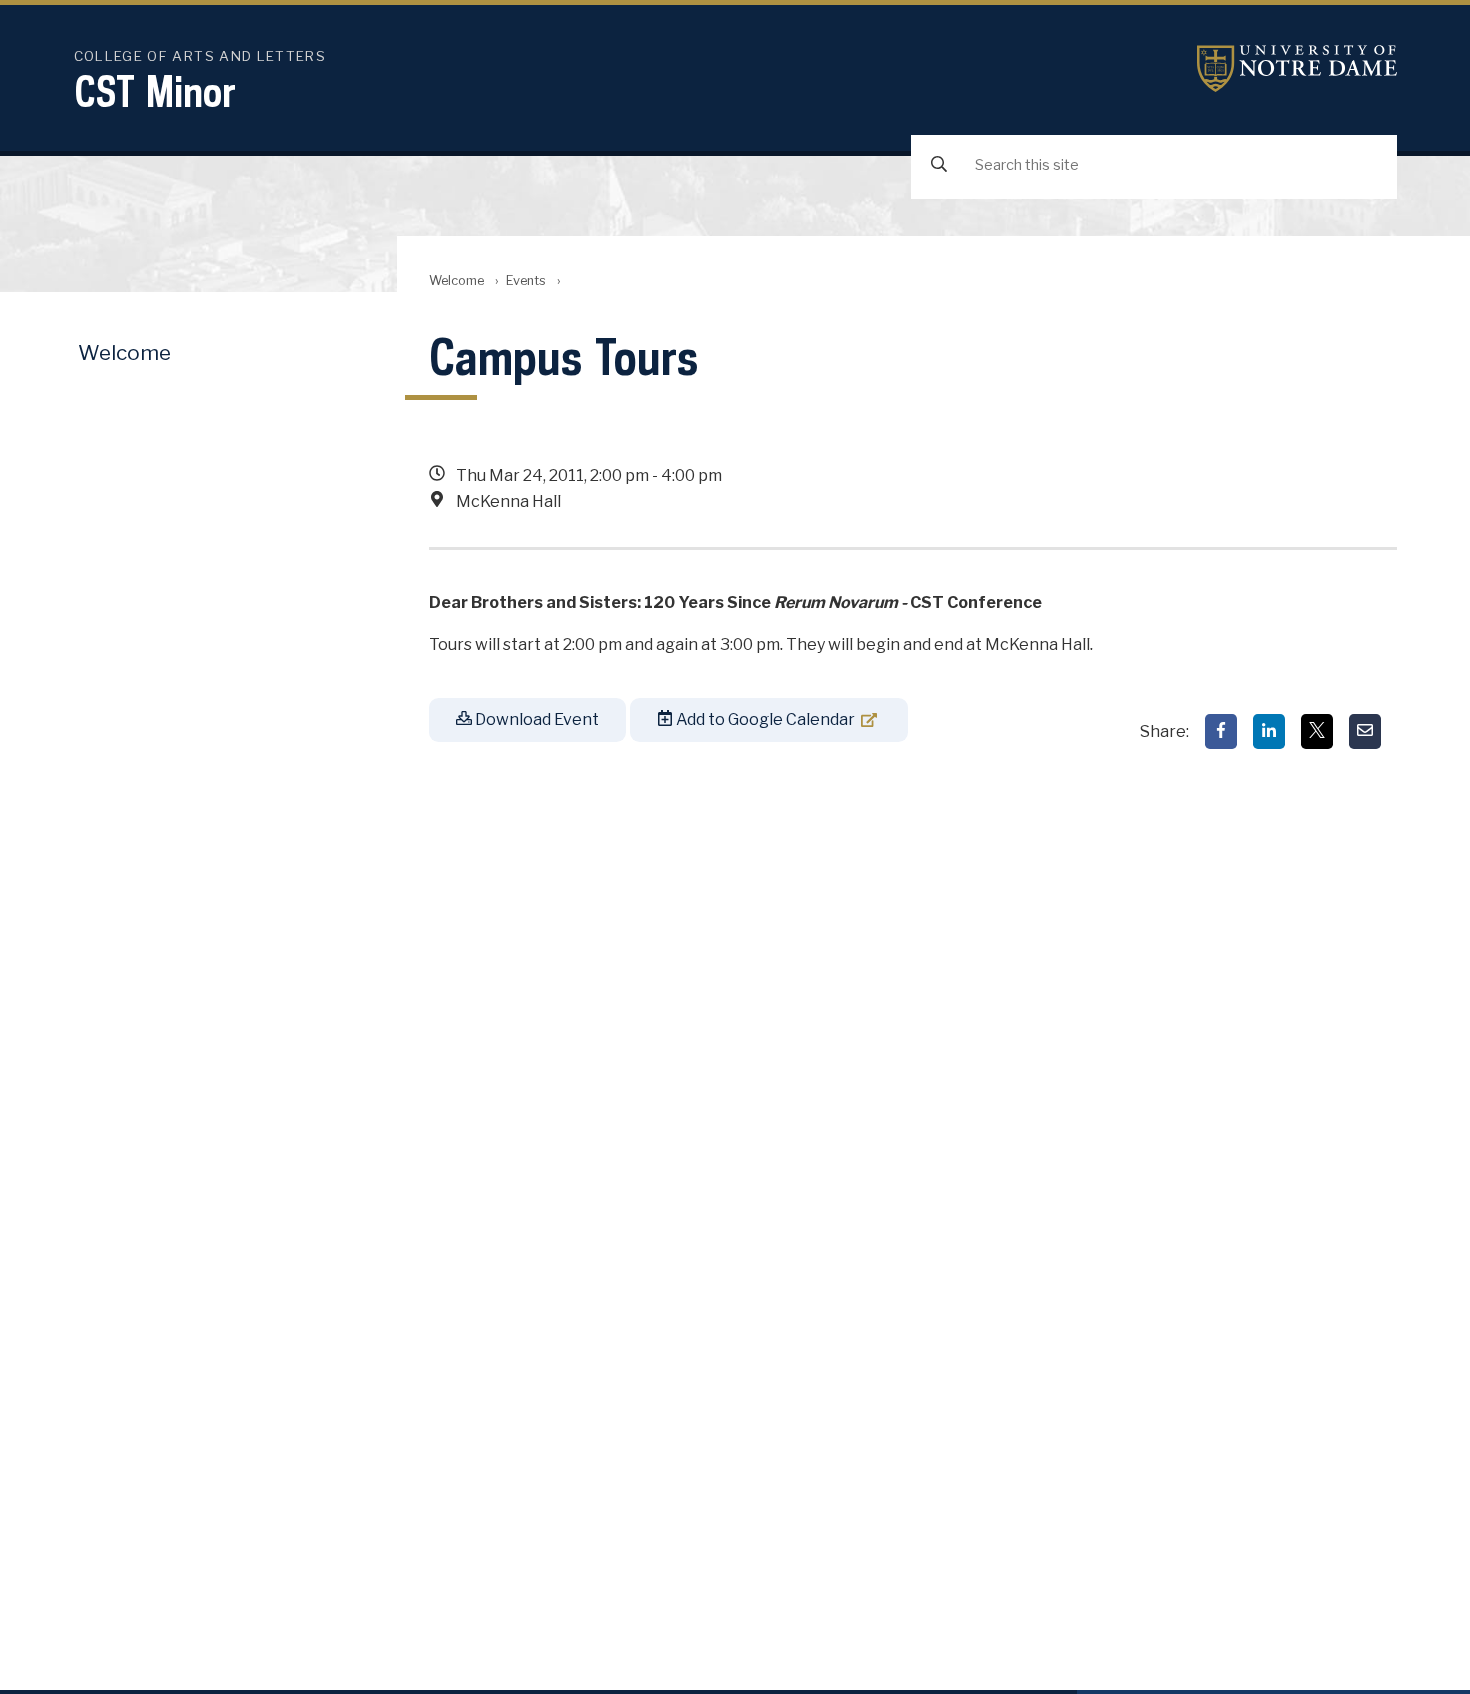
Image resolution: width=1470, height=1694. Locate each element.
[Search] (939, 165)
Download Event (535, 719)
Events (526, 280)
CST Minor (155, 91)
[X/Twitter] (1317, 731)
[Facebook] (1221, 731)
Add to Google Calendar (764, 719)
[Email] (1365, 731)
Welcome (456, 280)
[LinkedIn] (1269, 731)
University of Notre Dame (1297, 68)
